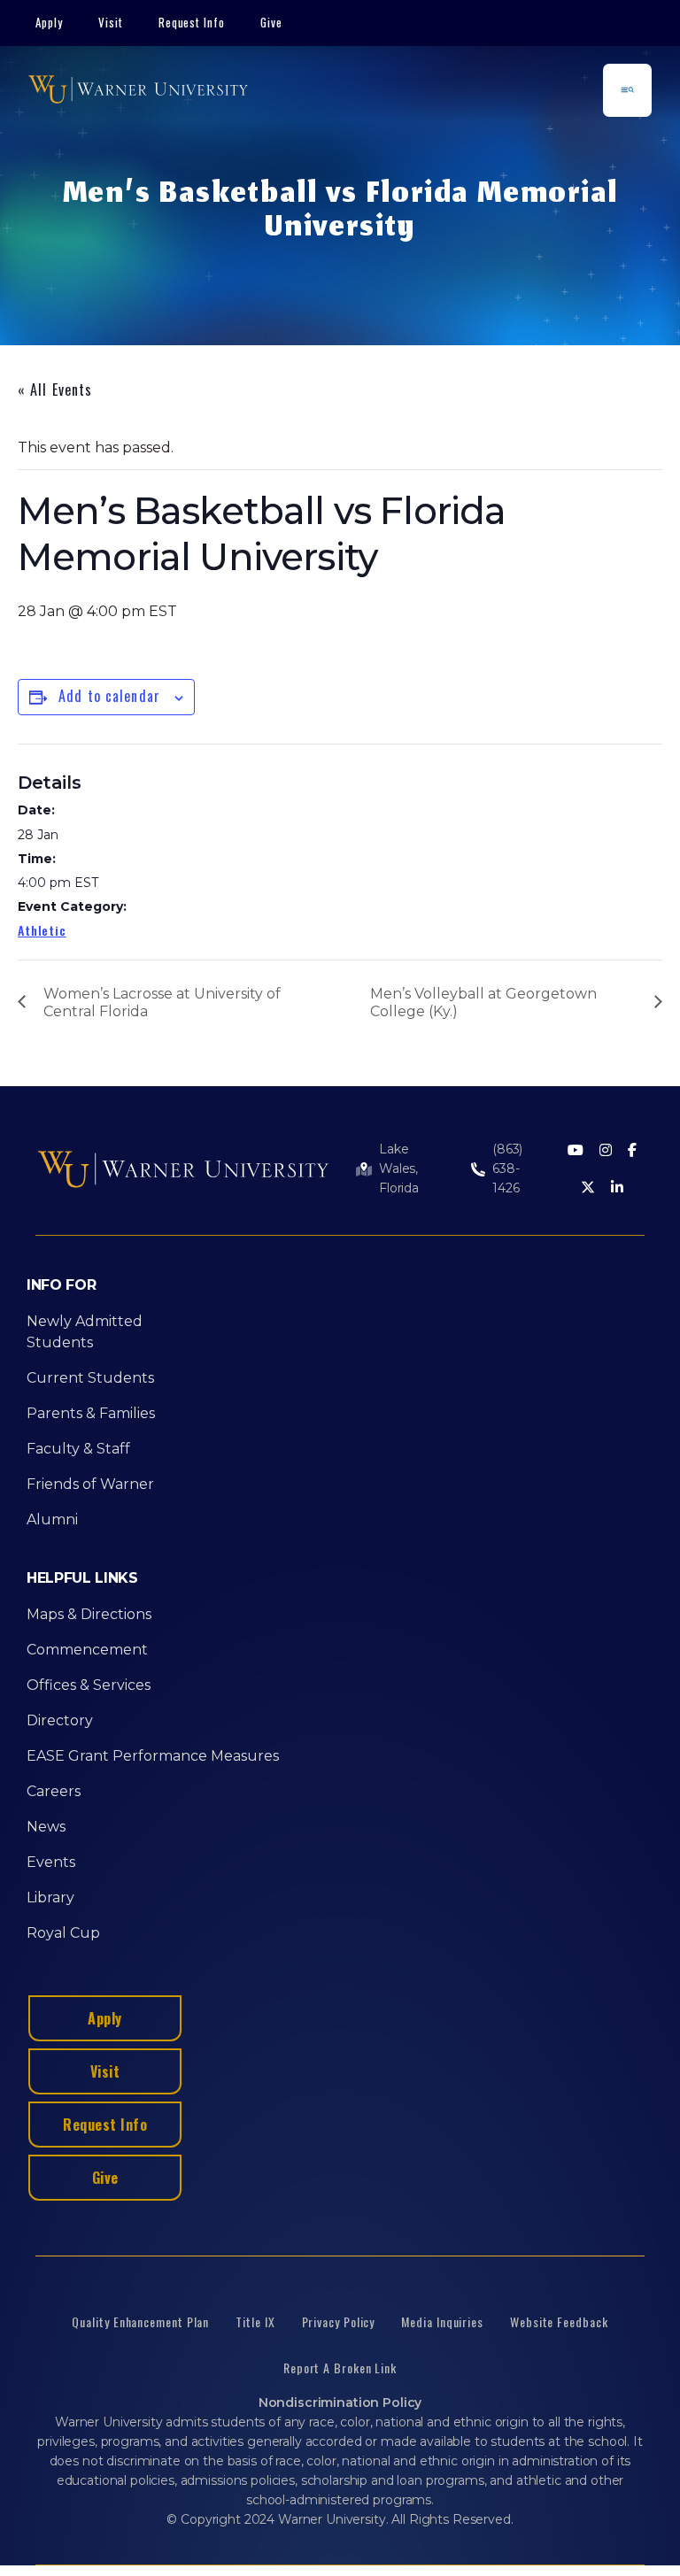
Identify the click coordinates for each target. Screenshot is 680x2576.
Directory (60, 1720)
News (46, 1827)
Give (271, 22)
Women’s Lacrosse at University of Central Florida (162, 1003)
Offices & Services (89, 1685)
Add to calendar (109, 696)
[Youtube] (576, 1151)
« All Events (55, 389)
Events (51, 1862)
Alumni (52, 1519)
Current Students (90, 1378)
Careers (54, 1791)
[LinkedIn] (617, 1188)
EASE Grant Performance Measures (153, 1756)
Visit (111, 22)
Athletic (42, 930)
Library (50, 1897)
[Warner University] (138, 90)
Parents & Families (91, 1413)
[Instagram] (606, 1151)
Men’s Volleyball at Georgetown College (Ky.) (483, 1003)
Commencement (87, 1650)
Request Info (192, 22)
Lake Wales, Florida (399, 1168)
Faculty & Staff (78, 1449)
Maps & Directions (89, 1614)
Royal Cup (63, 1933)
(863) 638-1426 (507, 1168)
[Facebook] (632, 1151)
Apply (49, 22)
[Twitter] (588, 1188)
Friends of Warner (90, 1484)
